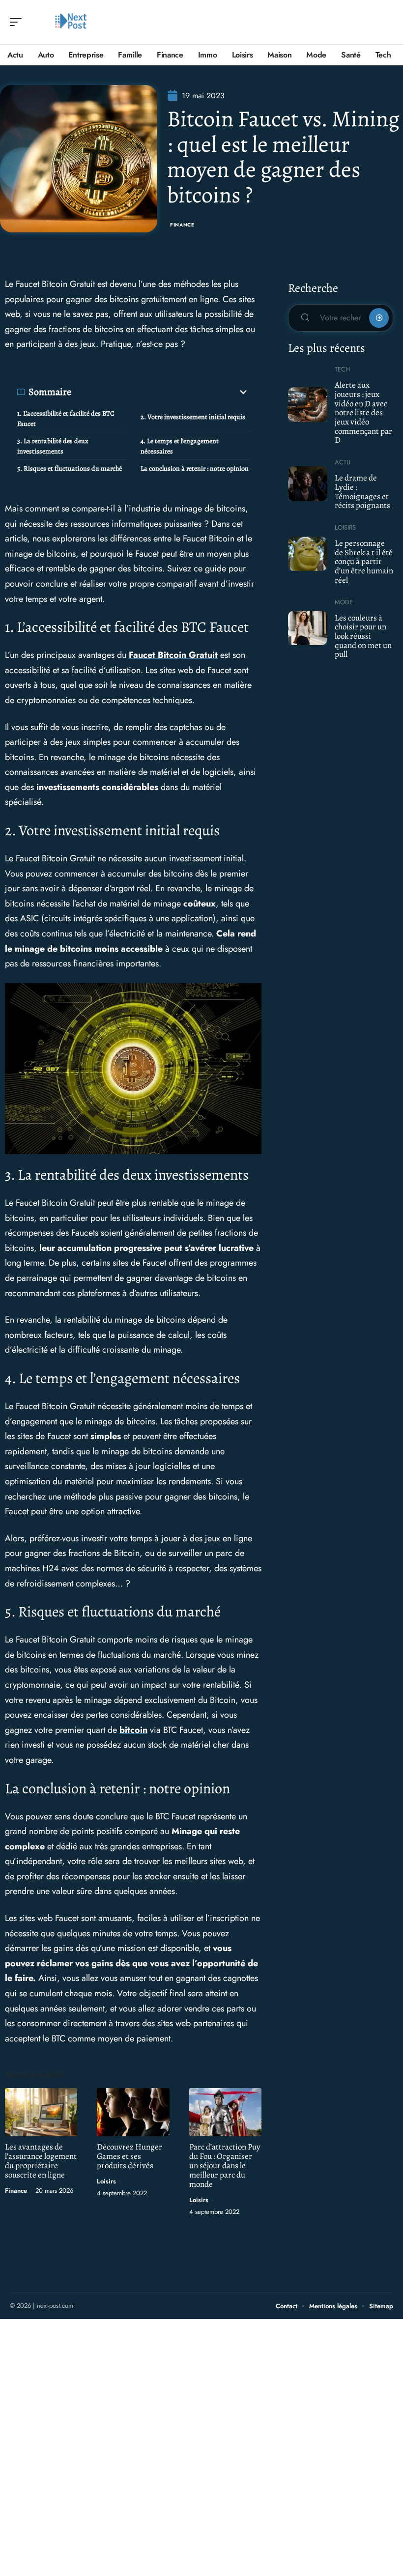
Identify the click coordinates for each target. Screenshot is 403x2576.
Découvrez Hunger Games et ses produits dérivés (130, 2156)
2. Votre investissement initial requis (193, 417)
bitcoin (133, 1730)
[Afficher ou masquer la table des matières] (160, 392)
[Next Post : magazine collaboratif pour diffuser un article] (71, 22)
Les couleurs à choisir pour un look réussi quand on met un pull (363, 636)
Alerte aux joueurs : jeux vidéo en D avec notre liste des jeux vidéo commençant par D (363, 412)
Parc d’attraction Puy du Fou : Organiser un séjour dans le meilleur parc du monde (225, 2166)
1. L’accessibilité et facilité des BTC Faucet (66, 419)
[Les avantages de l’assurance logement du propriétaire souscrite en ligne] (41, 2112)
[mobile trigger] (18, 22)
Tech (342, 369)
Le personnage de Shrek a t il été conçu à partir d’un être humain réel (364, 562)
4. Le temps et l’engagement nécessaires (180, 446)
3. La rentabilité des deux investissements (53, 446)
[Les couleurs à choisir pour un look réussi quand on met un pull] (308, 628)
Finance (182, 225)
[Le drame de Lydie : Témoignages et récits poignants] (308, 483)
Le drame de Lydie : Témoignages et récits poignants (362, 492)
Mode (344, 602)
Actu (343, 462)
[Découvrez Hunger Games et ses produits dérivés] (133, 2112)
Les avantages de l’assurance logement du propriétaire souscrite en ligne (41, 2161)
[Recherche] (386, 22)
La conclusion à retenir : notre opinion (195, 468)
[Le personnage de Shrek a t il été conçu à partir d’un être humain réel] (308, 554)
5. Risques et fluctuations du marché (70, 468)
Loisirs (106, 2181)
